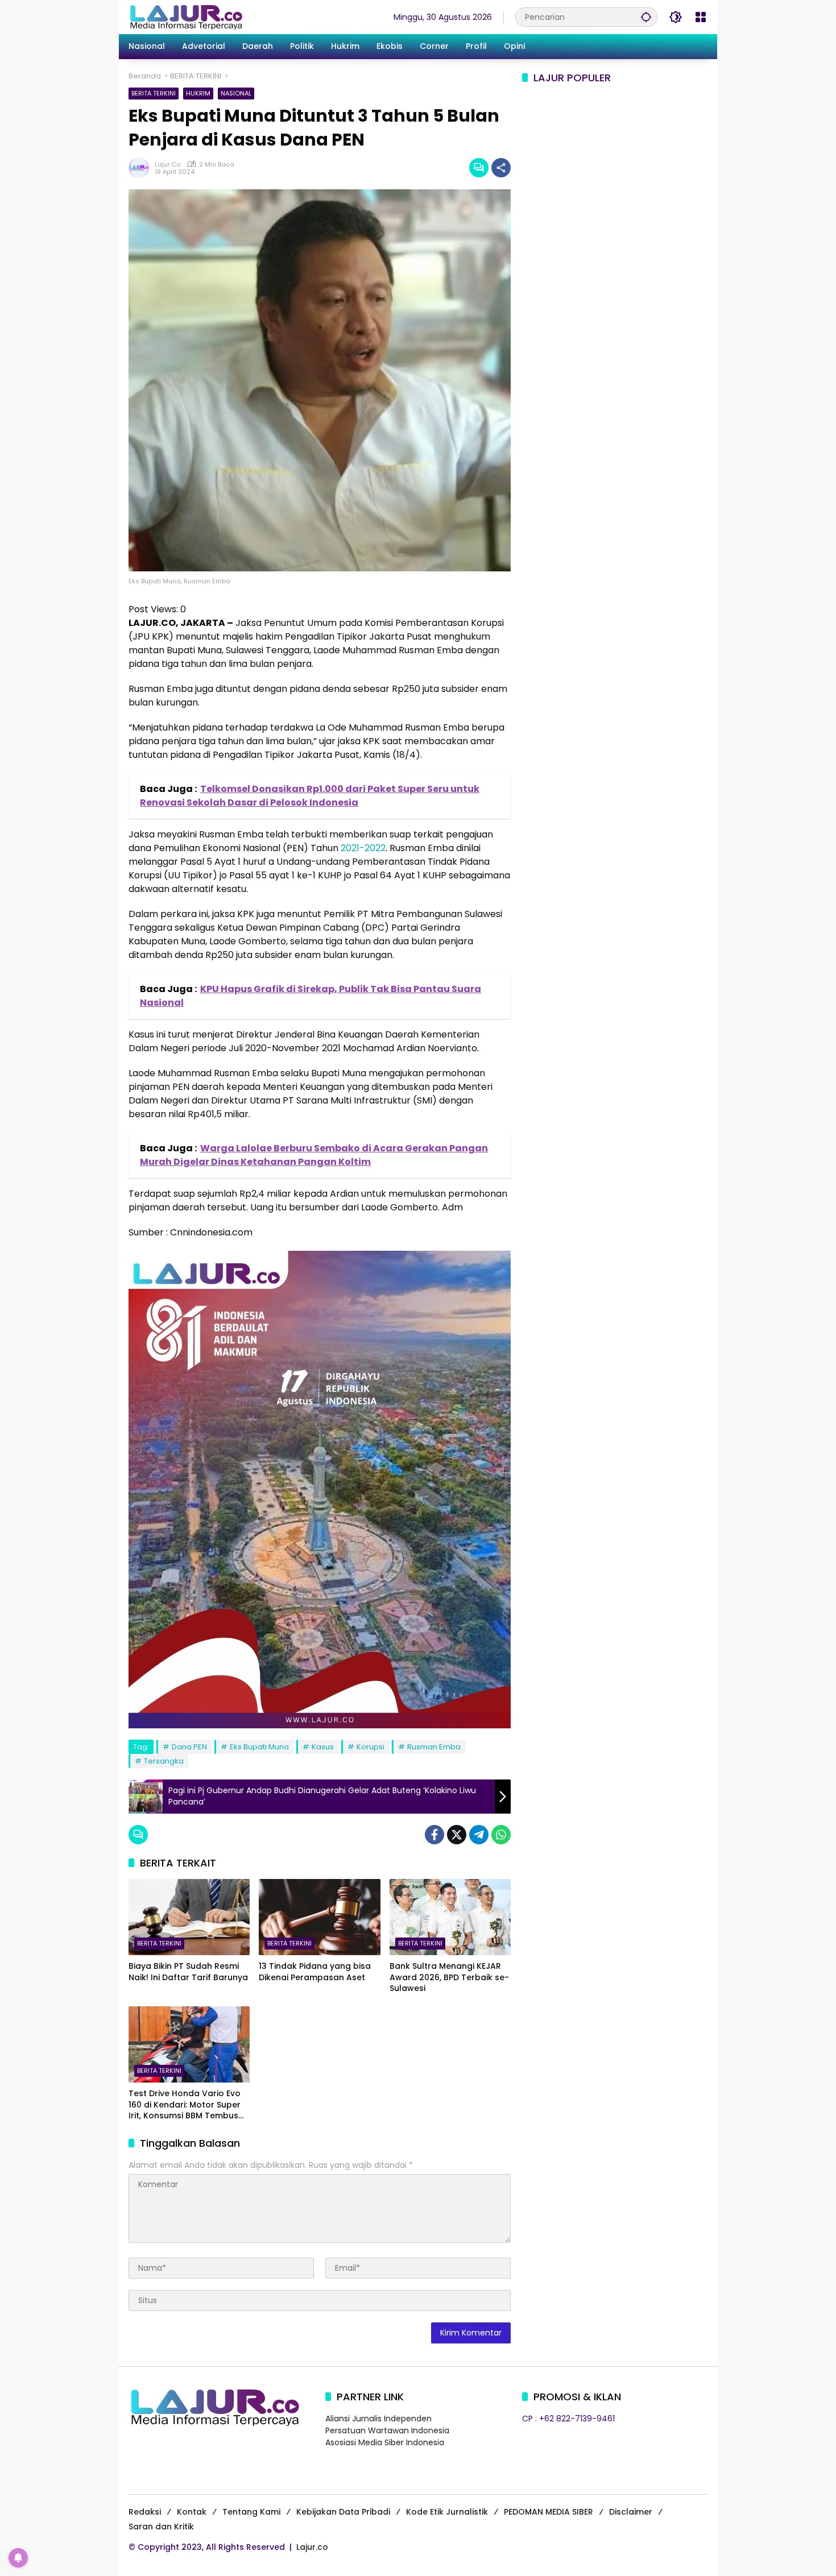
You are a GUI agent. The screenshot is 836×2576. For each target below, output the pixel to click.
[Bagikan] (501, 168)
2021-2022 (363, 848)
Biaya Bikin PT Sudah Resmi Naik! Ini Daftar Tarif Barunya (188, 1972)
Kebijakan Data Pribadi (343, 2512)
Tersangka (164, 1761)
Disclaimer (631, 2512)
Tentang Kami (251, 2512)
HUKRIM (198, 93)
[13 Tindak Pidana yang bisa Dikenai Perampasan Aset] (319, 1917)
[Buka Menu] (701, 17)
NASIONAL (236, 93)
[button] (646, 17)
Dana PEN (189, 1747)
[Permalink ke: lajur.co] (142, 168)
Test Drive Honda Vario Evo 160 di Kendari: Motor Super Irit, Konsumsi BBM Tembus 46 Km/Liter (185, 2105)
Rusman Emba (434, 1747)
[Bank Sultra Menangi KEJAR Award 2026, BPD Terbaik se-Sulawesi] (450, 1917)
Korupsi (371, 1747)
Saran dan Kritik (161, 2527)
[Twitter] (457, 1835)
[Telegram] (479, 1835)
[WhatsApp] (501, 1835)
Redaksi (145, 2512)
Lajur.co (312, 2547)
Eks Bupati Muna (259, 1747)
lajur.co (167, 165)
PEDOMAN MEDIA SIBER (549, 2512)
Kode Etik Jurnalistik (447, 2512)
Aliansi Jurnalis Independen (378, 2419)
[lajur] (185, 16)
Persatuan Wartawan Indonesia (387, 2430)
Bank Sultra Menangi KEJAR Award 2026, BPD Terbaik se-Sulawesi (449, 1977)
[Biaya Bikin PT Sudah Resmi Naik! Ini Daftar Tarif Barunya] (189, 1917)
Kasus (323, 1747)
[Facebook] (434, 1835)
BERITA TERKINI (154, 93)
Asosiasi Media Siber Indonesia (385, 2442)
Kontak (192, 2512)
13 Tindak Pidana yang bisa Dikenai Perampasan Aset (315, 1972)
